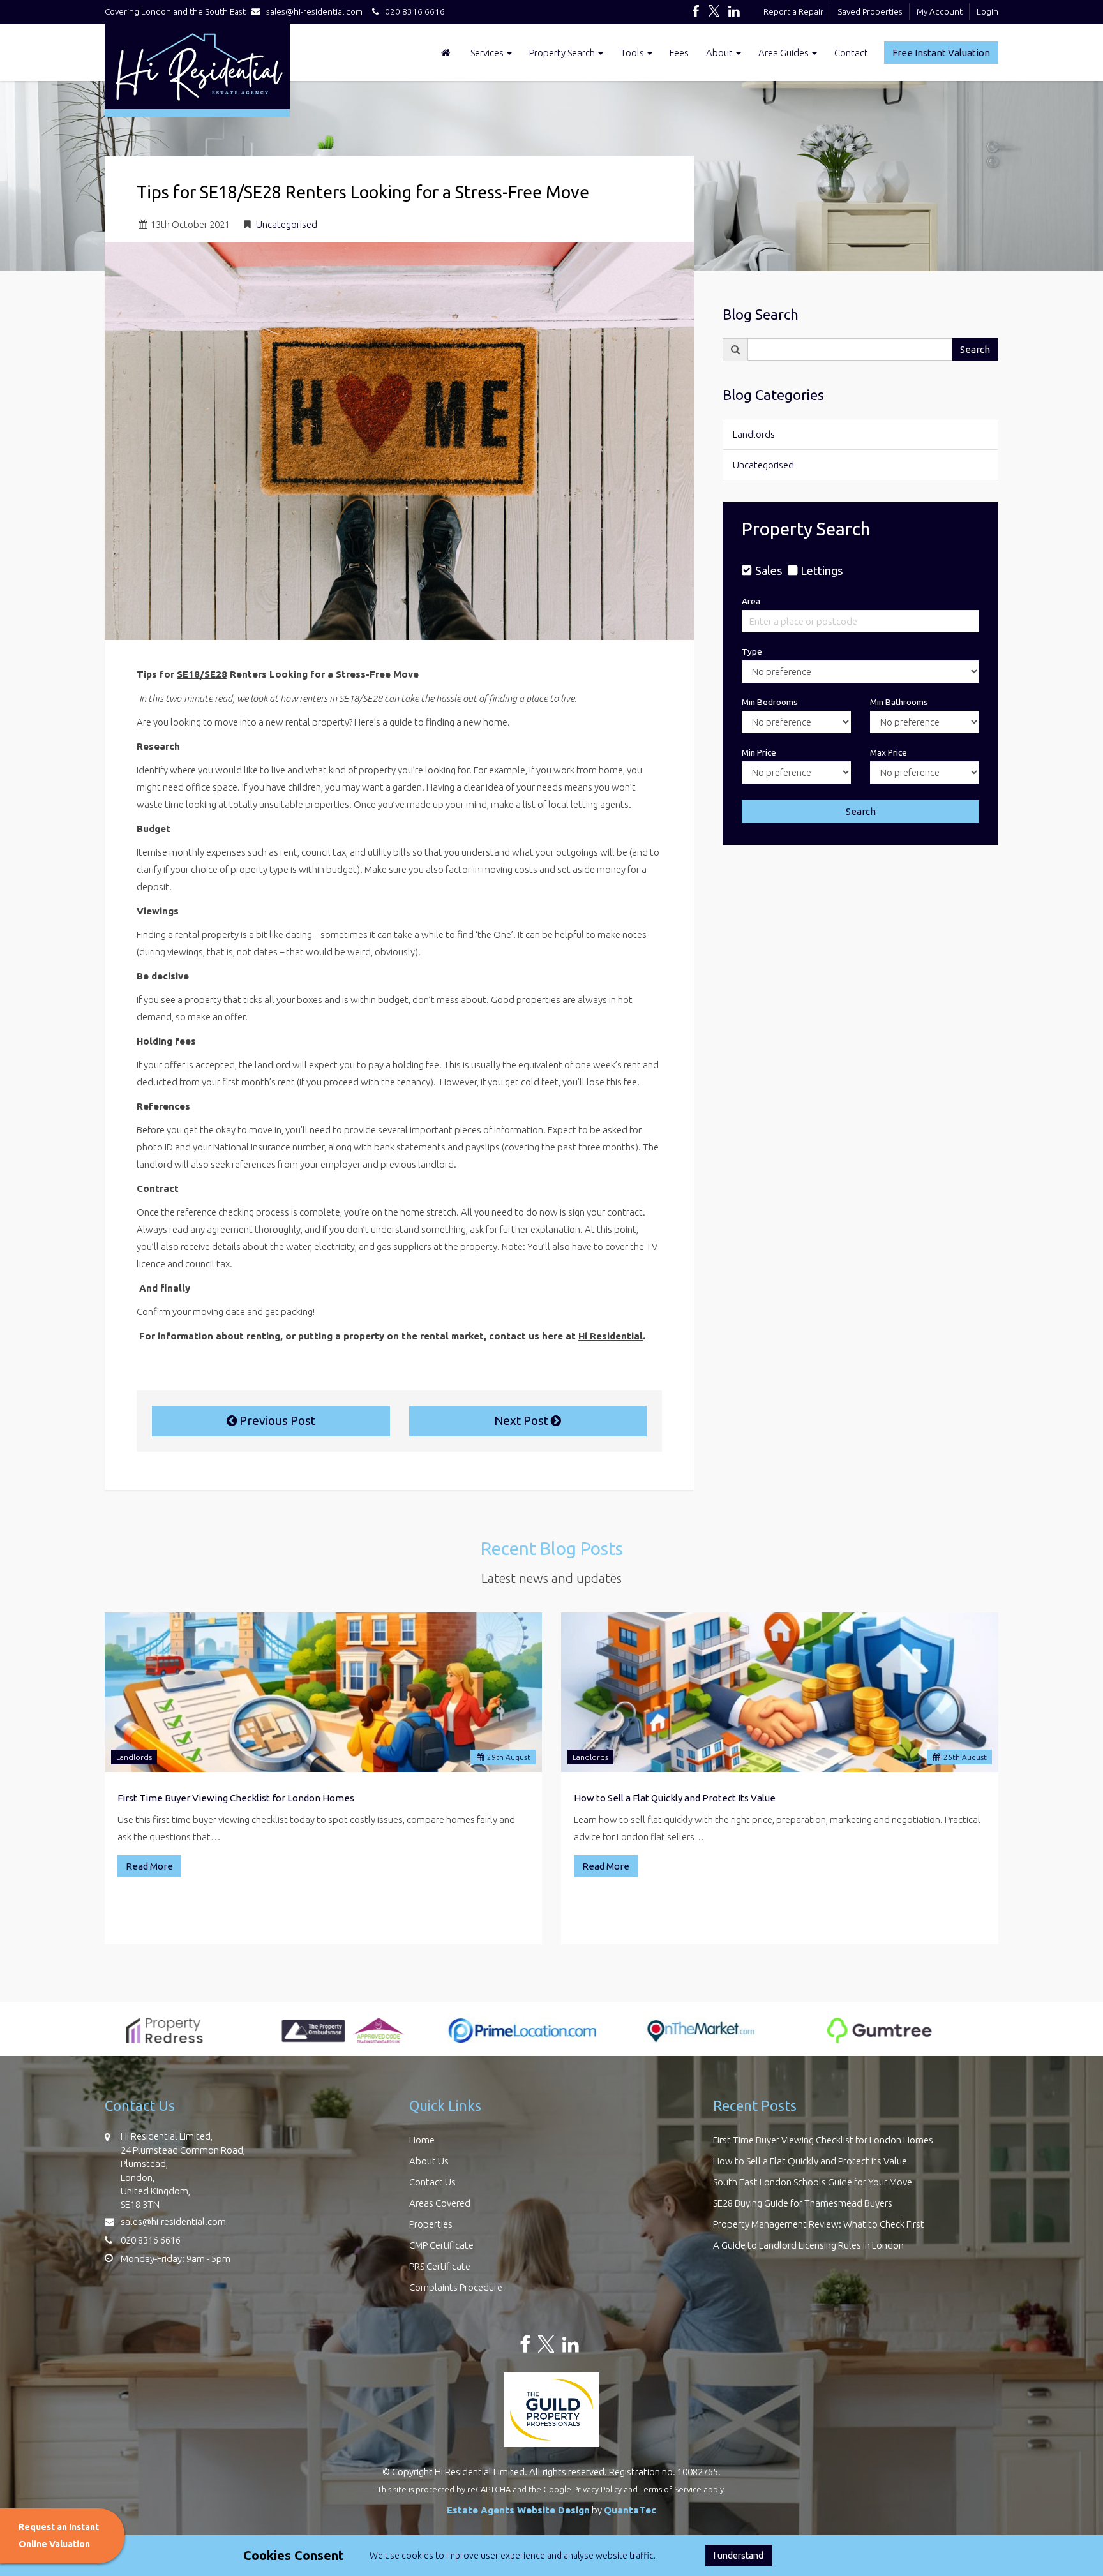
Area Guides (784, 53)
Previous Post (276, 1420)
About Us (429, 2161)
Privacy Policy (597, 2489)
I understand (739, 2556)
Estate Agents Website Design (518, 2510)
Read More (149, 1866)
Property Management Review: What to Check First (819, 2224)
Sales (768, 570)
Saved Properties (870, 11)
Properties (431, 2224)
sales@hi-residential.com (314, 11)
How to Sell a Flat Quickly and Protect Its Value (675, 1798)
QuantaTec (630, 2510)
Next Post (522, 1420)
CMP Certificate (441, 2245)
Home (422, 2140)
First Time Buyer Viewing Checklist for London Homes (236, 1798)
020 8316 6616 (412, 11)
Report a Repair (793, 11)
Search (975, 349)
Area (751, 601)
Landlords (754, 434)
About (720, 53)
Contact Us (432, 2182)
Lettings (822, 570)
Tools (633, 53)
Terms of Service (671, 2489)
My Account (940, 11)
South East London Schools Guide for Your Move (813, 2182)
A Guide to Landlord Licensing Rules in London (808, 2245)
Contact (851, 53)
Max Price (889, 752)
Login (987, 11)
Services (488, 53)
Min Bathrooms (899, 702)
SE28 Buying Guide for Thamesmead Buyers (803, 2203)
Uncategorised (287, 224)
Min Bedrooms (770, 702)
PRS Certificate (440, 2266)
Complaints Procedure (456, 2287)
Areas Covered (440, 2203)
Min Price (759, 752)
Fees (679, 53)
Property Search (563, 53)
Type (752, 651)
